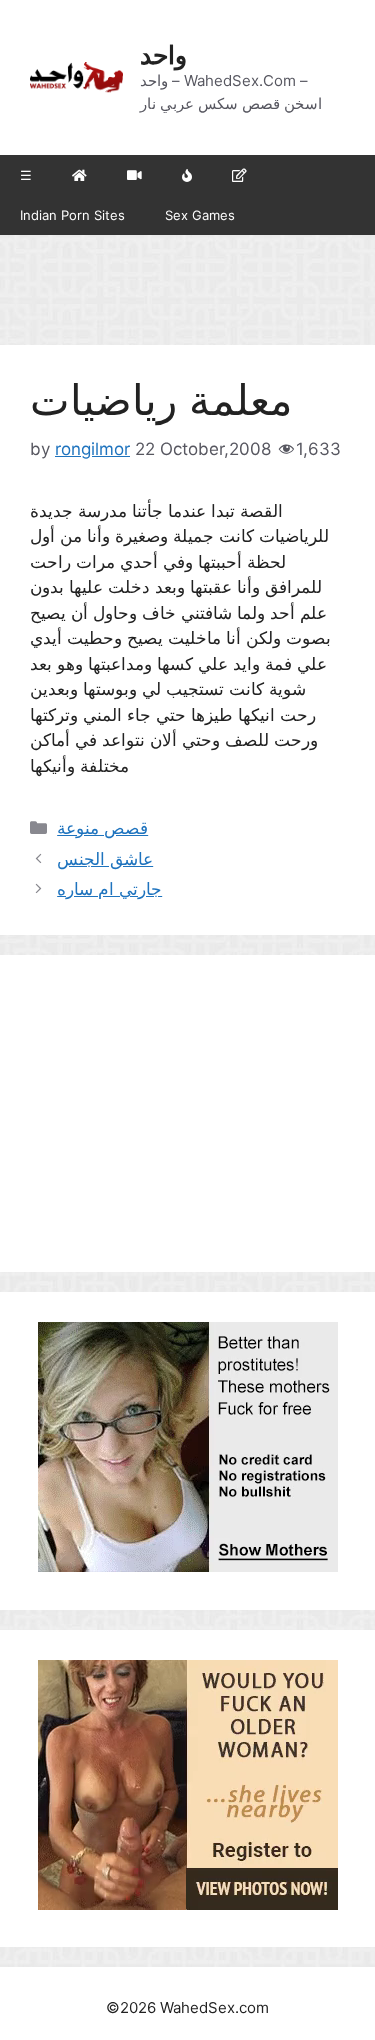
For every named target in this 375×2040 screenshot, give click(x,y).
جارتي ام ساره (109, 889)
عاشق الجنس (105, 859)
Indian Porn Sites (72, 215)
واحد (163, 55)
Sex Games (200, 215)
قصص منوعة (102, 828)
